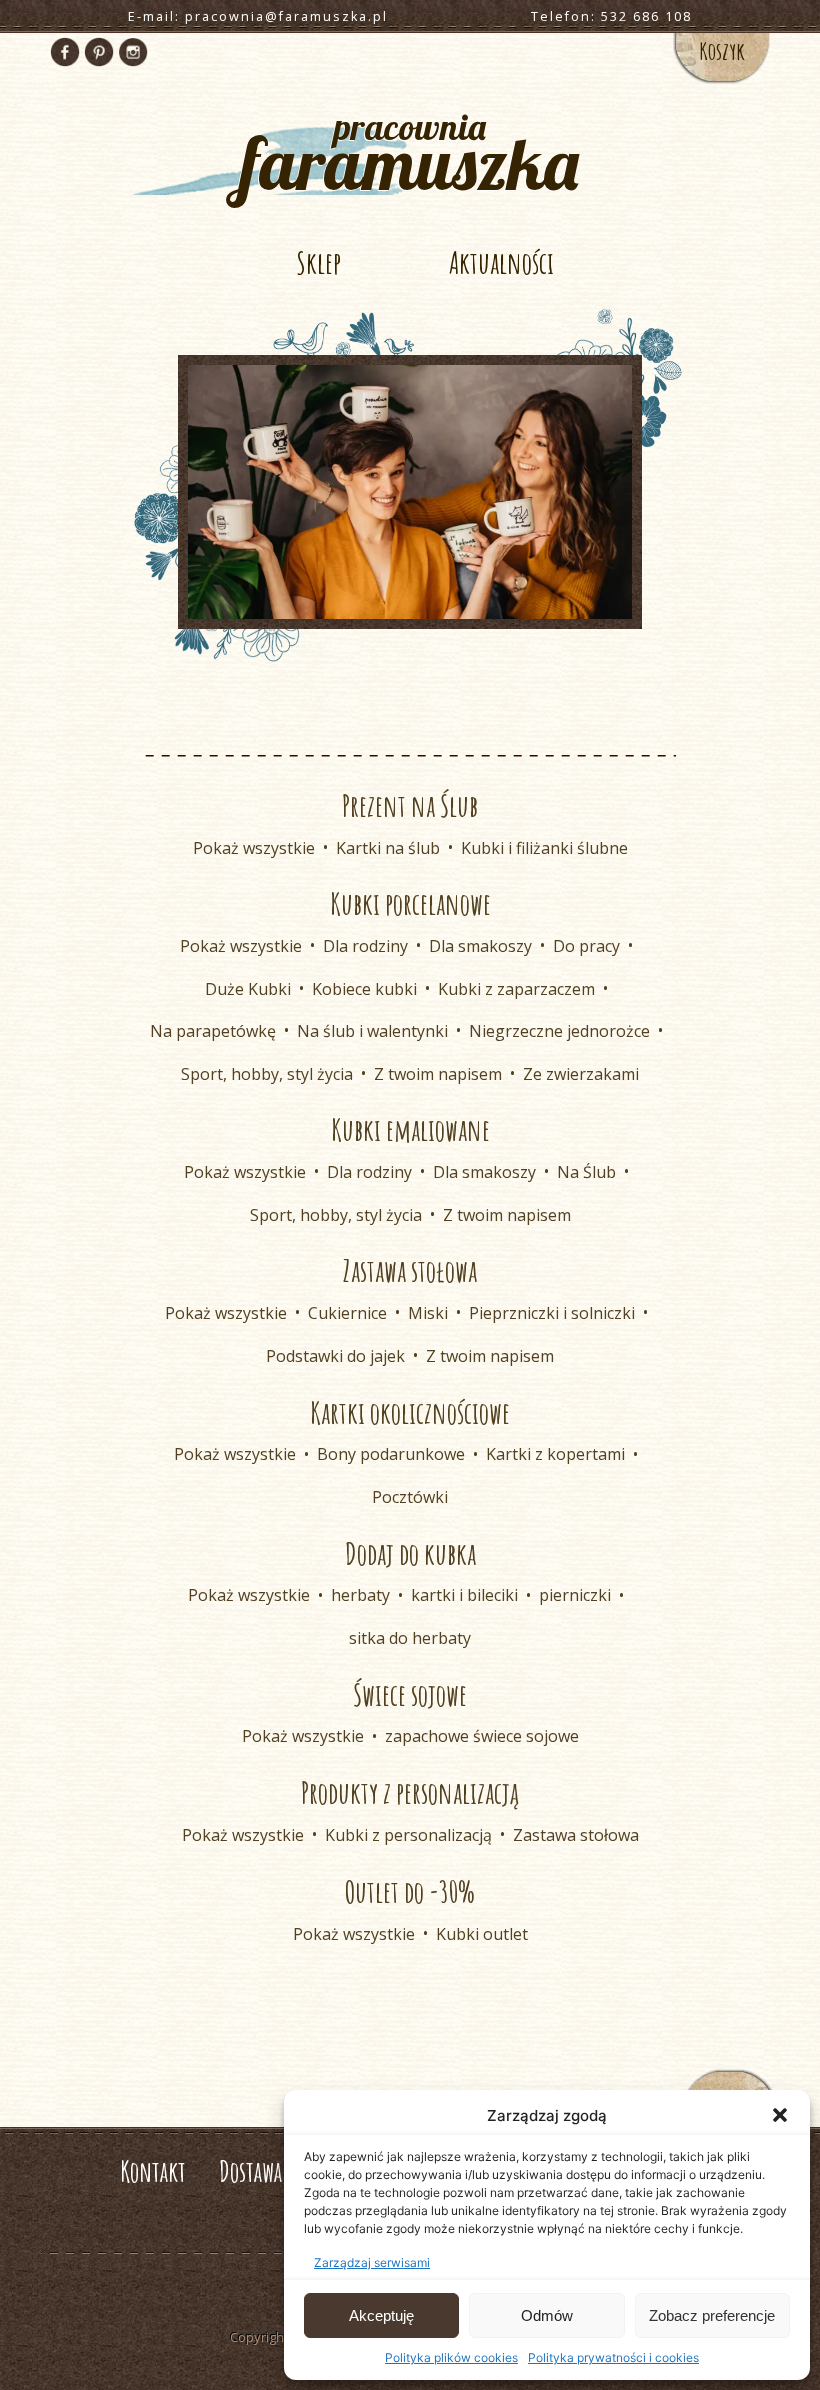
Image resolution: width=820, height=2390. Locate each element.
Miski (428, 1313)
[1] (410, 602)
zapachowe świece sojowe (482, 1736)
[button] (780, 2115)
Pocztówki (410, 1497)
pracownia (410, 149)
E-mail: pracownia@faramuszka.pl (258, 16)
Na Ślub (586, 1172)
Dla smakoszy (480, 946)
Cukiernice (347, 1313)
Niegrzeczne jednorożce (559, 1031)
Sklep (318, 262)
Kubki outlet (482, 1934)
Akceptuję (381, 2315)
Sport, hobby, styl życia (267, 1074)
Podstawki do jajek (335, 1356)
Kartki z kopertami (555, 1454)
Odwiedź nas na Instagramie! (133, 52)
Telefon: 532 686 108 (611, 16)
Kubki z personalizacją (408, 1835)
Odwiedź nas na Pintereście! (99, 52)
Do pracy (586, 946)
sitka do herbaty (410, 1638)
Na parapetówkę (213, 1031)
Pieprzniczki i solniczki (552, 1313)
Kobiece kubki (364, 989)
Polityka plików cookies (451, 2357)
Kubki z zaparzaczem (516, 989)
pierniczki (575, 1595)
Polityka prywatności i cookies (613, 2357)
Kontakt (153, 2171)
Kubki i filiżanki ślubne (544, 848)
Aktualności (501, 262)
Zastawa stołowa (576, 1835)
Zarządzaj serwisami (372, 2262)
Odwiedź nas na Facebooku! (65, 52)
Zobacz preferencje (712, 2315)
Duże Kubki (248, 989)
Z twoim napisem (438, 1074)
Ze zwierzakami (581, 1074)
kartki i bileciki (464, 1595)
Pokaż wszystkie (254, 848)
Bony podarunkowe (391, 1454)
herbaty (360, 1595)
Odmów (547, 2315)
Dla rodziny (365, 946)
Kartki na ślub (388, 848)
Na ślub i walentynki (372, 1031)
